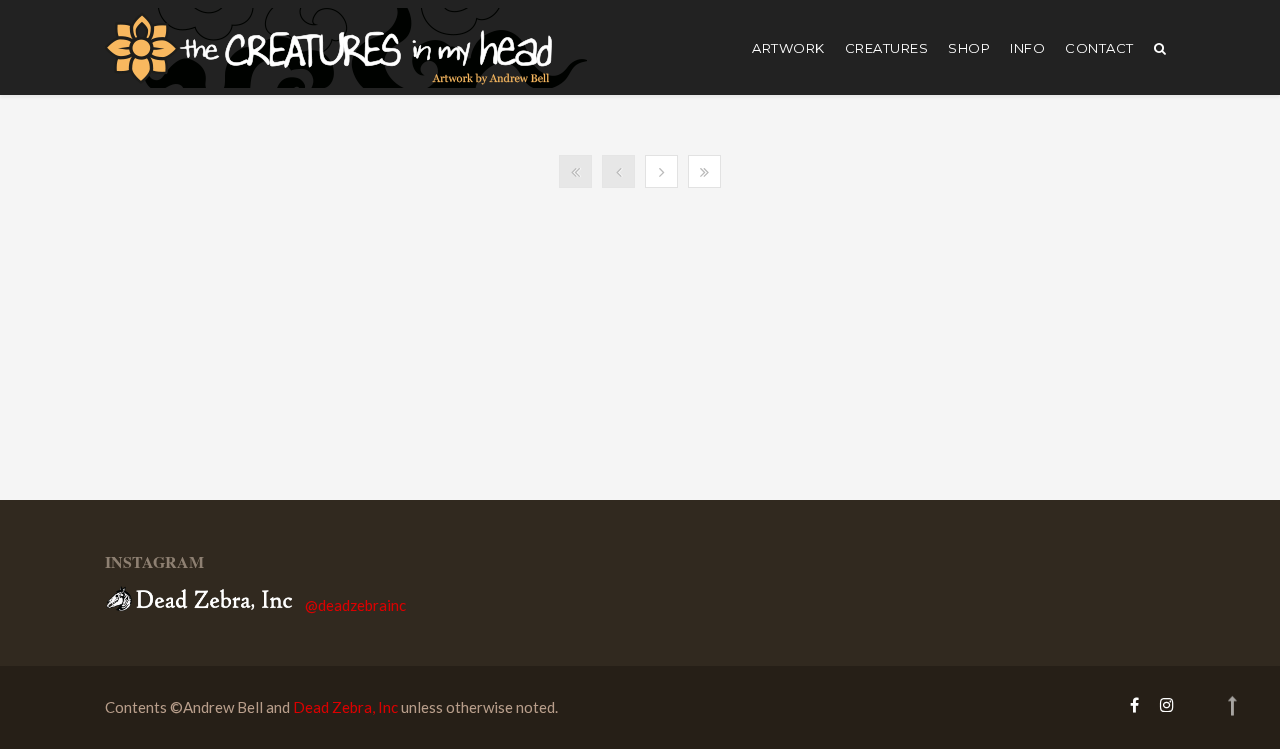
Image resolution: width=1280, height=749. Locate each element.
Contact (1099, 48)
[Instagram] (1162, 704)
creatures (887, 48)
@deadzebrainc (355, 605)
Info (1027, 48)
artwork (788, 48)
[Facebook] (1134, 704)
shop (969, 48)
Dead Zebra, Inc (345, 707)
